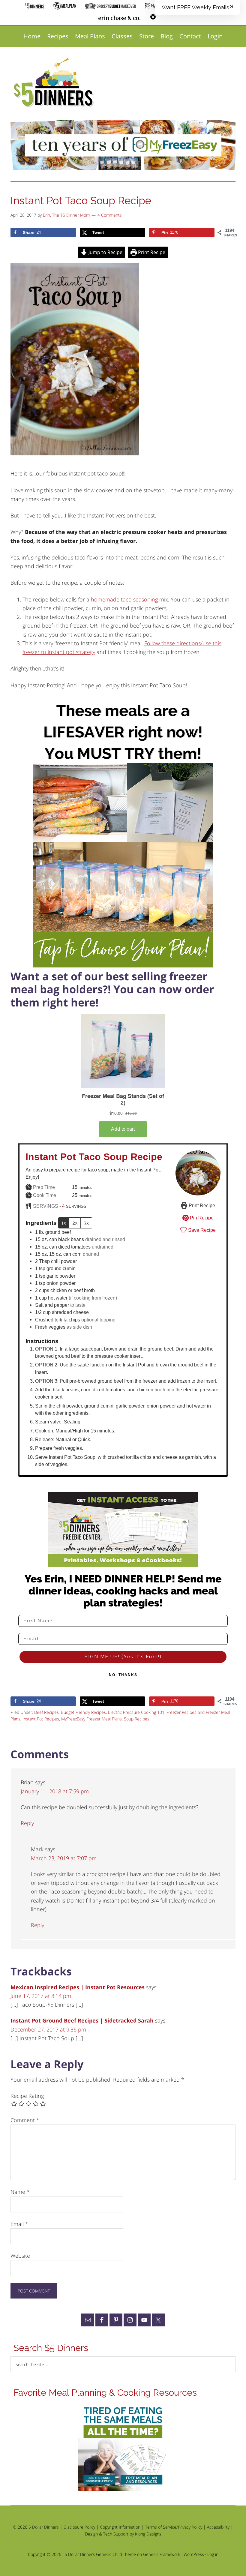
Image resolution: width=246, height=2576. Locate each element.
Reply (27, 1823)
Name (20, 2192)
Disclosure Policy (79, 2527)
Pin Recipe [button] (201, 1218)
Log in (213, 2554)
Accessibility (218, 2527)
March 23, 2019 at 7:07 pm (64, 1858)
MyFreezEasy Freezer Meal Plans (91, 1719)
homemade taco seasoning (124, 599)
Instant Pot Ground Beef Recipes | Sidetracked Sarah (82, 2020)
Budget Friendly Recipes (83, 1712)
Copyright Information (120, 2527)
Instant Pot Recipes (41, 1719)
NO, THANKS (123, 1675)
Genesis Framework (162, 2554)
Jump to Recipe (105, 252)
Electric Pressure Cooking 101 (136, 1712)
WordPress (194, 2554)
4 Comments (110, 215)
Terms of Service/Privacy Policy (174, 2527)
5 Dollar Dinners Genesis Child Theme (100, 2554)
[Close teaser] (153, 17)
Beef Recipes (46, 1712)
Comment (25, 2120)
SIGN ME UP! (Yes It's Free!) (123, 1657)
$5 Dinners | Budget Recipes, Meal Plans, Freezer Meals (55, 83)
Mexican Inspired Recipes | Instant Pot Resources (78, 1987)
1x (64, 1223)
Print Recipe (151, 252)
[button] (197, 7)
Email (19, 2224)
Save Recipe (201, 1230)
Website (20, 2256)
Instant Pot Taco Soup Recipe (94, 1157)
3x (86, 1223)
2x (75, 1223)
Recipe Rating (27, 2096)
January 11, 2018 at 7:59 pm (55, 1791)
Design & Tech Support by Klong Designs (123, 2534)
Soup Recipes (137, 1719)
